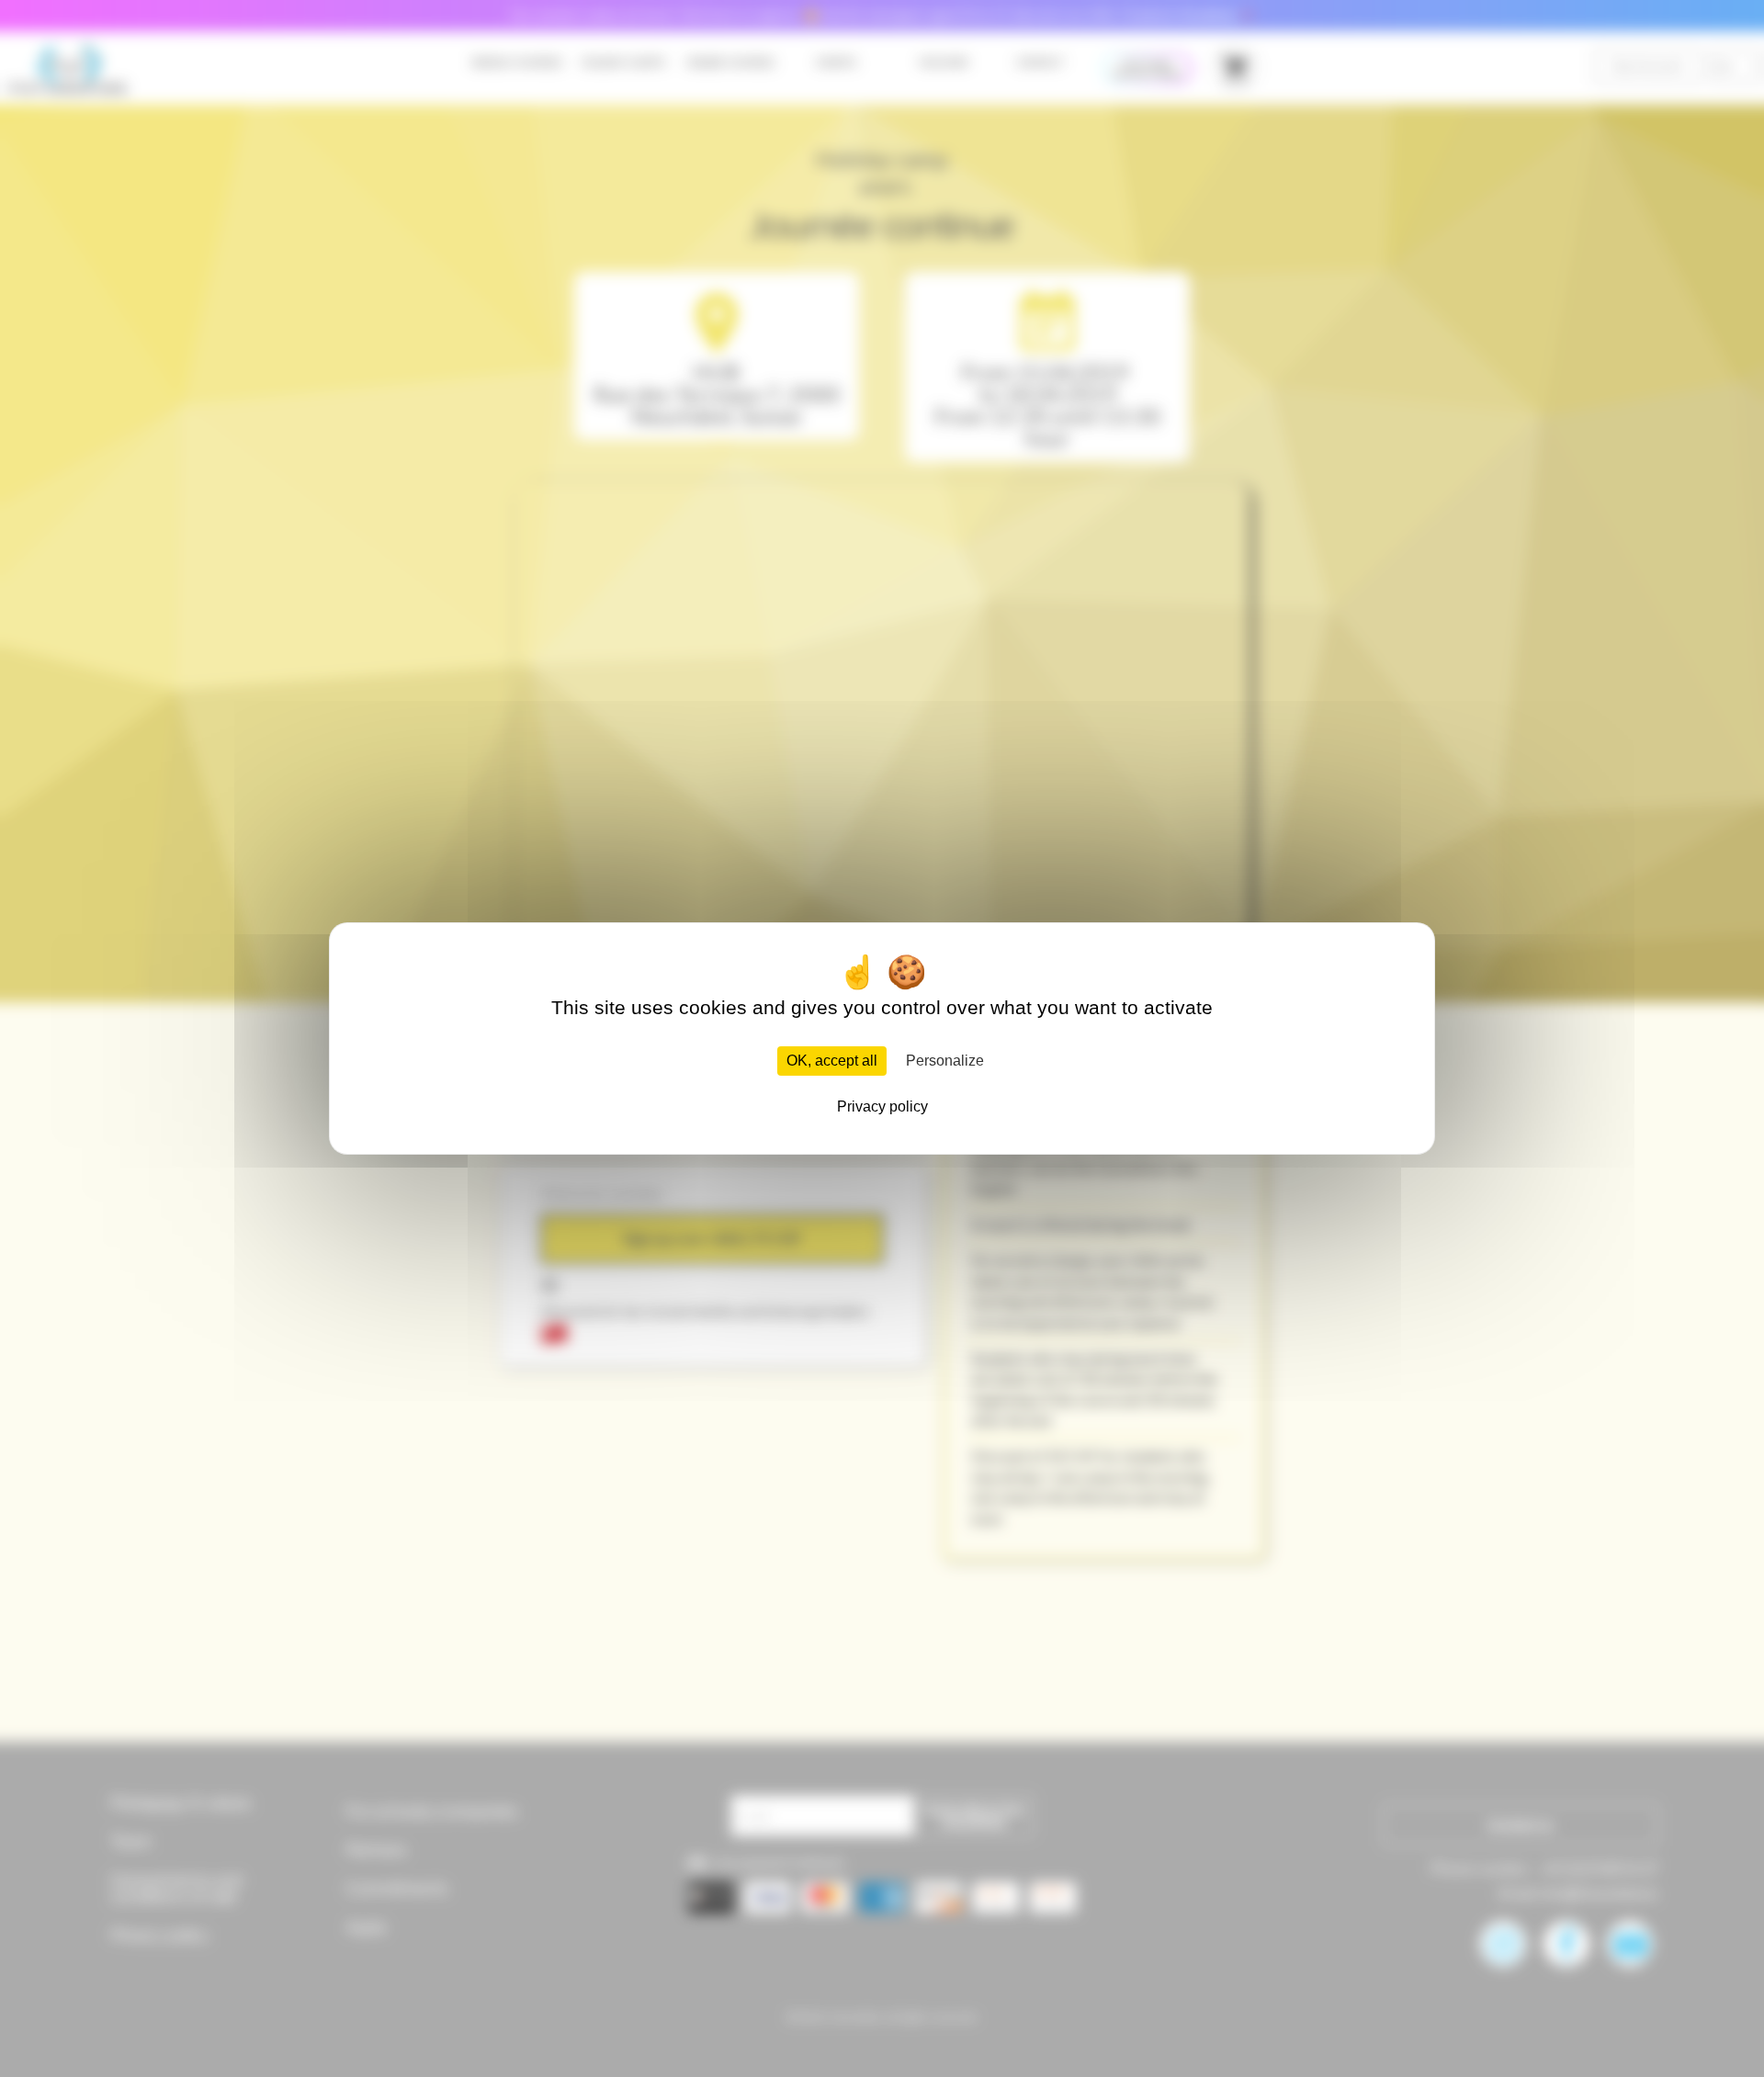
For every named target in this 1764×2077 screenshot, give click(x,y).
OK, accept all (832, 1061)
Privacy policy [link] (882, 1106)
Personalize (945, 1061)
